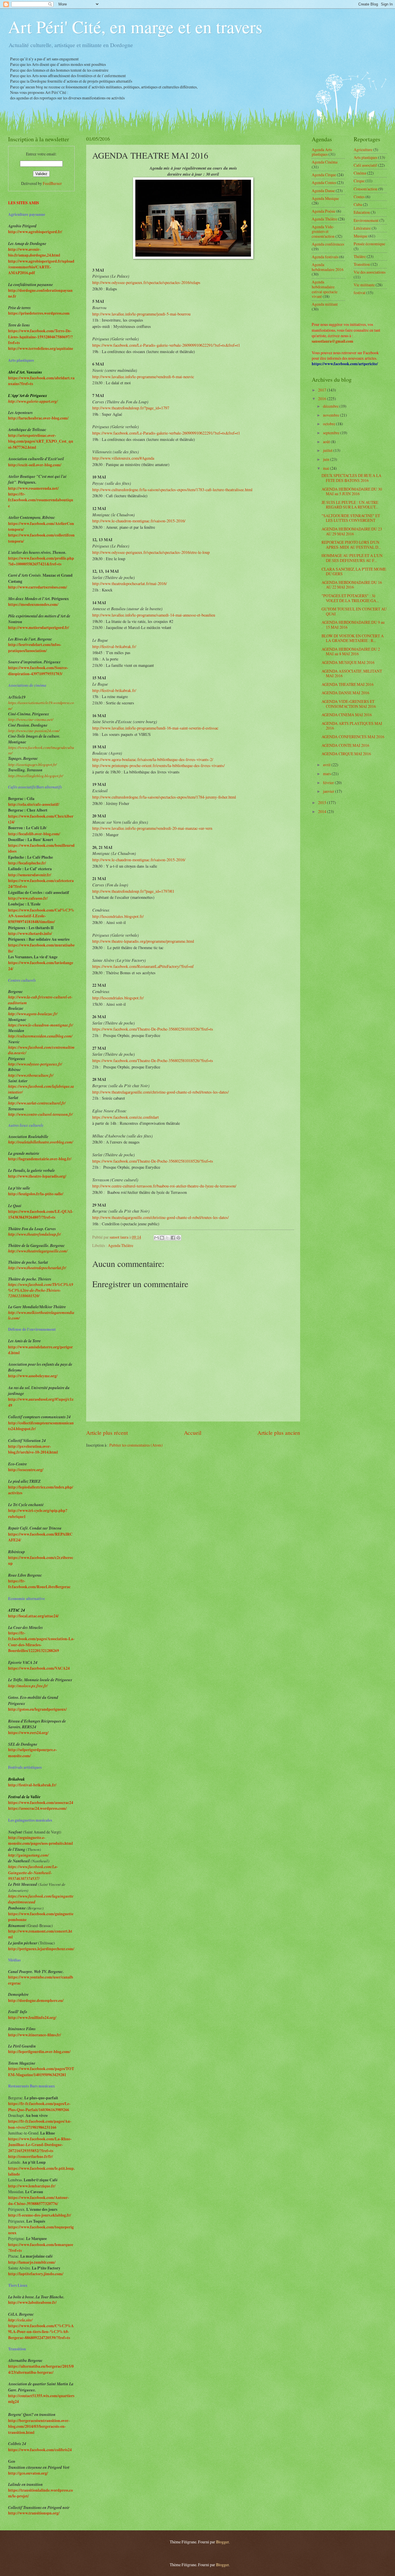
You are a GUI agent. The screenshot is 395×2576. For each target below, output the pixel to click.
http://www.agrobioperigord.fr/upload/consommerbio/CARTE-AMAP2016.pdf (41, 267)
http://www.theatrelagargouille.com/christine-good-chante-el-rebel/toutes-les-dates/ (161, 1092)
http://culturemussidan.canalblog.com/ (40, 1036)
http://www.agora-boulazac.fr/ (33, 1014)
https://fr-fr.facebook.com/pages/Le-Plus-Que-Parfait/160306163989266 (39, 2107)
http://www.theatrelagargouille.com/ (38, 1251)
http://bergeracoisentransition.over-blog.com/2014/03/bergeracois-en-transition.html (39, 2426)
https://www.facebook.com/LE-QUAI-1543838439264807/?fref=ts (41, 1214)
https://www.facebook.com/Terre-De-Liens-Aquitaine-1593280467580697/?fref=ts (40, 337)
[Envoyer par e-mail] (156, 1238)
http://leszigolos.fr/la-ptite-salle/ (36, 1194)
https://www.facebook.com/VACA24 (39, 1668)
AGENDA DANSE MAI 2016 (345, 693)
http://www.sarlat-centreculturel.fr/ (37, 1103)
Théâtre (360, 256)
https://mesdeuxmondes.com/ (33, 604)
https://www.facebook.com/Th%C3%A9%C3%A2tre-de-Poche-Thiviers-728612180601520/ (41, 1290)
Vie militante (364, 285)
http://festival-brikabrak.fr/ (115, 646)
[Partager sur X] (167, 1238)
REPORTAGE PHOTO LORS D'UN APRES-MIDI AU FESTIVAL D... (351, 545)
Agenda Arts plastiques (322, 152)
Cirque (359, 181)
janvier (329, 791)
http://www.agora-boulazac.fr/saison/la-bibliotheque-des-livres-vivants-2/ (153, 759)
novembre (332, 415)
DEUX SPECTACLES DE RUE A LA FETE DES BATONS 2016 (351, 478)
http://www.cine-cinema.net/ (31, 719)
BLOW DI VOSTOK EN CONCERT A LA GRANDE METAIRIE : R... (353, 638)
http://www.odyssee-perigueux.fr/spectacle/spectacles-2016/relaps (146, 282)
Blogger (222, 2542)
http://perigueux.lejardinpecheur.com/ (41, 1949)
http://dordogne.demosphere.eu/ (36, 2000)
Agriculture (363, 150)
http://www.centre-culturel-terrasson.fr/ (40, 1114)
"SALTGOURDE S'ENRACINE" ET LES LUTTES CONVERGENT (351, 518)
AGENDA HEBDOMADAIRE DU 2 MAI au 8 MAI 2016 (351, 652)
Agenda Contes (324, 182)
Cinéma (360, 173)
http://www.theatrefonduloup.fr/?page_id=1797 (131, 408)
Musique (361, 236)
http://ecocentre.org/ (26, 1470)
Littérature (362, 228)
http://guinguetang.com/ (28, 1855)
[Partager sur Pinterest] (178, 1238)
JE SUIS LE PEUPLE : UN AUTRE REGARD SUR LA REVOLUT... (350, 505)
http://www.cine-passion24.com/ (34, 731)
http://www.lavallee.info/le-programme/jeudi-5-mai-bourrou (141, 314)
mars (327, 774)
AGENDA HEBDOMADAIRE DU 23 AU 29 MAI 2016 (352, 531)
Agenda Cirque (324, 175)
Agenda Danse (323, 191)
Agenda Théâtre (121, 1245)
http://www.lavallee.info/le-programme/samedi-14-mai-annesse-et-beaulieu (154, 615)
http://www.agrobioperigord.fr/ (35, 232)
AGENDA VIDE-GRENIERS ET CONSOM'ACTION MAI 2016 (349, 704)
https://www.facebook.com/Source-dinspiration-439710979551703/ (38, 671)
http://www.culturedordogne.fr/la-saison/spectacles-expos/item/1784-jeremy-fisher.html (164, 797)
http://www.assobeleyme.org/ (33, 1376)
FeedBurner (52, 183)
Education (362, 212)
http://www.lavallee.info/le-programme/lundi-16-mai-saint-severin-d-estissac (155, 728)
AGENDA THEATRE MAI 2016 (348, 684)
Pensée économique (369, 244)
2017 (323, 390)
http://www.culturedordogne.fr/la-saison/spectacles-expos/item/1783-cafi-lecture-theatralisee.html (172, 490)
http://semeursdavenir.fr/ (30, 875)
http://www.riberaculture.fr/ (31, 1075)
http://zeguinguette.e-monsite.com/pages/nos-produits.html (40, 1840)
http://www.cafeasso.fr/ (28, 898)
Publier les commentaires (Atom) (136, 1445)
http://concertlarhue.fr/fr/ (31, 2156)
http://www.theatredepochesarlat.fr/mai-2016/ (130, 583)
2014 (323, 811)
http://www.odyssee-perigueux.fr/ (35, 1064)
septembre (332, 433)
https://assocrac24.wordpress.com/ (37, 1808)
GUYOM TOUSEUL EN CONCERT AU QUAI (354, 611)
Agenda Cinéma (325, 162)
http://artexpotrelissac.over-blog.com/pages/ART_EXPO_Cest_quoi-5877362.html (41, 441)
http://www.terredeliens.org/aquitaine (41, 348)
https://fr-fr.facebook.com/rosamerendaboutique (41, 500)
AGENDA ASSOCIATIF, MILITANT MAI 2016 (352, 673)
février (329, 783)
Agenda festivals (325, 257)
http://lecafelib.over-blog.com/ (34, 834)
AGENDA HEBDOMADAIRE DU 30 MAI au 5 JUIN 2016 (352, 491)
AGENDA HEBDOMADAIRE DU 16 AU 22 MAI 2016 (352, 585)
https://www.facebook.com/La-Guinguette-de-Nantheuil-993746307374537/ (33, 1872)
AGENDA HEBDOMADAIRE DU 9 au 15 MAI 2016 (353, 625)
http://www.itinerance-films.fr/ (35, 2035)
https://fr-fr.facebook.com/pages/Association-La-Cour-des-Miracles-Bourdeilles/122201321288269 (41, 1642)
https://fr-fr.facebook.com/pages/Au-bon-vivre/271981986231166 (40, 2124)
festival (360, 293)
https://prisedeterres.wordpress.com (39, 313)
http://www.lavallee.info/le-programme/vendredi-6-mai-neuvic (143, 377)
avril (327, 765)
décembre (331, 406)
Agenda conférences (328, 244)
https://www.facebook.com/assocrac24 (41, 1803)
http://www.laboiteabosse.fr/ (32, 2302)
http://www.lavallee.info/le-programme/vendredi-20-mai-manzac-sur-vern (152, 828)
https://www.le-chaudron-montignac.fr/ (41, 1025)
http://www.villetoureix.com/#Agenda (123, 458)
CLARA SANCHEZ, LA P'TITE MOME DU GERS (354, 571)
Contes (359, 197)
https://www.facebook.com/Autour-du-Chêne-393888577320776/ (39, 2200)
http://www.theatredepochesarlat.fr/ (37, 1268)
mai (326, 468)
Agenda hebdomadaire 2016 (328, 267)
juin (327, 459)
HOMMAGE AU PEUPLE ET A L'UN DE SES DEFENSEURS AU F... (352, 558)
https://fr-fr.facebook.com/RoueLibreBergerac (39, 1584)
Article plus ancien (279, 1433)
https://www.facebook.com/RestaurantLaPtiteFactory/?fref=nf (143, 966)
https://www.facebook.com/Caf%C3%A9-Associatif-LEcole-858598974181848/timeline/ (41, 916)
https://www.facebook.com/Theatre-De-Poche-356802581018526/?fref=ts (153, 1029)
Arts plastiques (366, 157)
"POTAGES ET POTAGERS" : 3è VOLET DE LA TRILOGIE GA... (350, 598)
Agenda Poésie (324, 211)
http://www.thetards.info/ (30, 933)
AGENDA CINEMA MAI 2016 (347, 715)
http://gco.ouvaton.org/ (28, 2473)
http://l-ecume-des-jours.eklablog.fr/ (40, 2215)
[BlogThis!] (162, 1238)
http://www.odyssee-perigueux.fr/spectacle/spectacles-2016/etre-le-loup (151, 552)
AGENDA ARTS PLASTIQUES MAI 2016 (352, 726)
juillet (328, 450)
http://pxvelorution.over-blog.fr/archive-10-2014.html (33, 1449)
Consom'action (366, 189)
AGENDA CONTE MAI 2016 (345, 745)
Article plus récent (107, 1433)
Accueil (193, 1433)
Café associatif (365, 165)
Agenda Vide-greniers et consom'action (323, 231)
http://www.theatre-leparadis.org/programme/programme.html (143, 941)
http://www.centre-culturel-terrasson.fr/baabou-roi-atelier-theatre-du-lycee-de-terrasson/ (164, 1186)
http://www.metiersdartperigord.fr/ (39, 628)
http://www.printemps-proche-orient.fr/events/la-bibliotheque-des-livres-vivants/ (158, 765)
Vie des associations (370, 272)
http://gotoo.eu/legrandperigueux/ (37, 1709)
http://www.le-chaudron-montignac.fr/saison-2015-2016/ (139, 521)
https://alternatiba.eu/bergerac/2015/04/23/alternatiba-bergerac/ (41, 2369)
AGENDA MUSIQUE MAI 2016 (348, 662)
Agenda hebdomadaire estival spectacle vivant (325, 289)
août (327, 442)
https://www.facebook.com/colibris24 (40, 2450)
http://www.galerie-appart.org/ (33, 401)
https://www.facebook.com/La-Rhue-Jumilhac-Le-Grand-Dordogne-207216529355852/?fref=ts (40, 2145)
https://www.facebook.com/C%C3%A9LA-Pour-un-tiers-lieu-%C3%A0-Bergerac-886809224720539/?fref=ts (41, 2332)
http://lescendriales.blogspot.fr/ (118, 916)
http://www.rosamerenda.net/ (33, 488)
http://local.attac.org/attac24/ (33, 1616)
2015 (323, 802)
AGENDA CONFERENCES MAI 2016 (353, 737)
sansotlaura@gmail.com (333, 341)
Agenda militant (325, 304)
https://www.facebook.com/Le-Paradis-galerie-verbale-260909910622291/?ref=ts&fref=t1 (166, 345)
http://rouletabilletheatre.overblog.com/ (41, 1142)
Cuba (358, 204)
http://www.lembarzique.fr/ (32, 2186)
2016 (323, 399)
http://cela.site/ (20, 2320)
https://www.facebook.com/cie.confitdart (125, 1117)
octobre (330, 424)
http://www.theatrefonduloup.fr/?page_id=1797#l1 (133, 891)
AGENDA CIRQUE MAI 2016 (346, 754)
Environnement (366, 220)
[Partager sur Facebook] (173, 1238)
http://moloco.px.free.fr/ (28, 1686)
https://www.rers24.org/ (28, 1733)
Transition (362, 264)
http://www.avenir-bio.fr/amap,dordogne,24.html (34, 252)
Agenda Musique (325, 198)
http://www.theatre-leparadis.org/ (37, 1176)
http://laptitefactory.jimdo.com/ (36, 2274)
